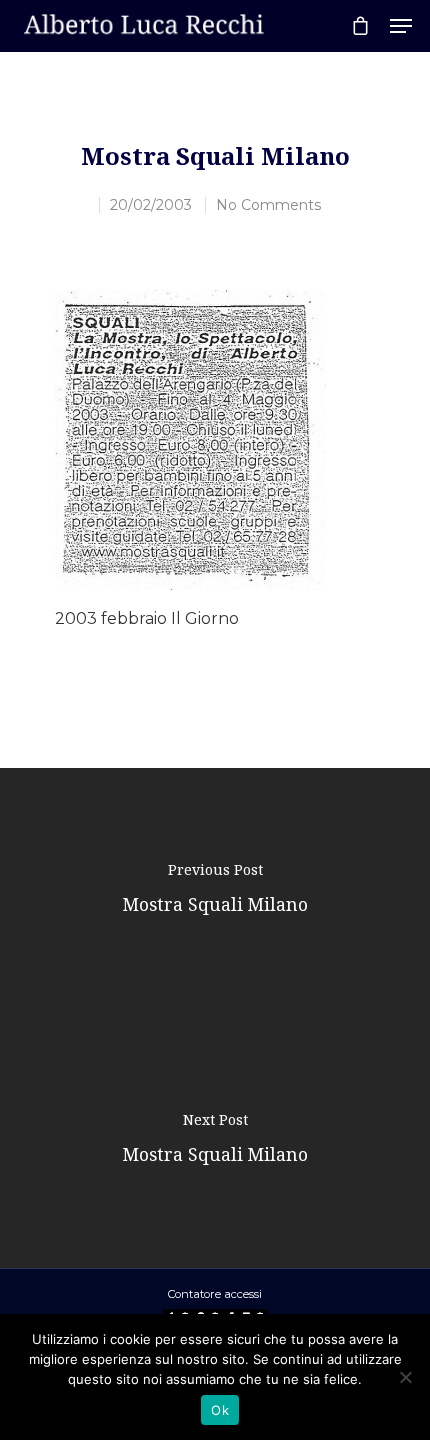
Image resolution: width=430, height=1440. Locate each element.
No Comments (268, 205)
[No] (405, 1377)
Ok (220, 1410)
